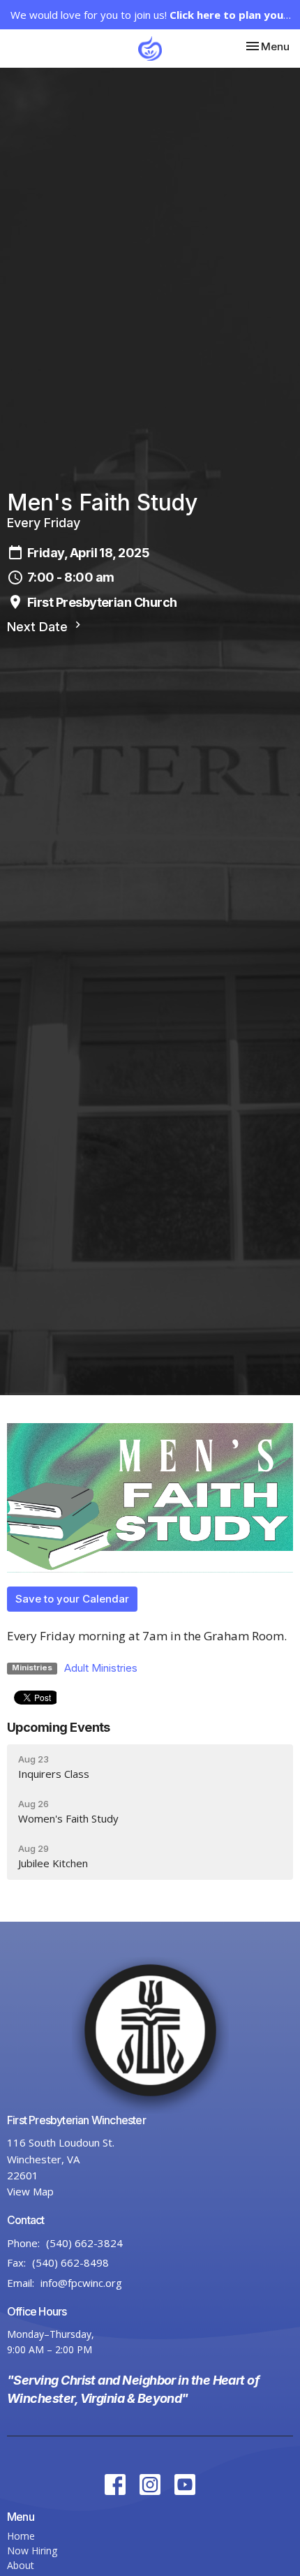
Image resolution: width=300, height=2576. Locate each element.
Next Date (39, 627)
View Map (30, 2191)
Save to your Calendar (72, 1599)
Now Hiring (32, 2551)
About (21, 2565)
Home (21, 2536)
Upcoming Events (59, 1727)
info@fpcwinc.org (81, 2283)
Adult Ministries (101, 1668)
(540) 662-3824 (84, 2243)
